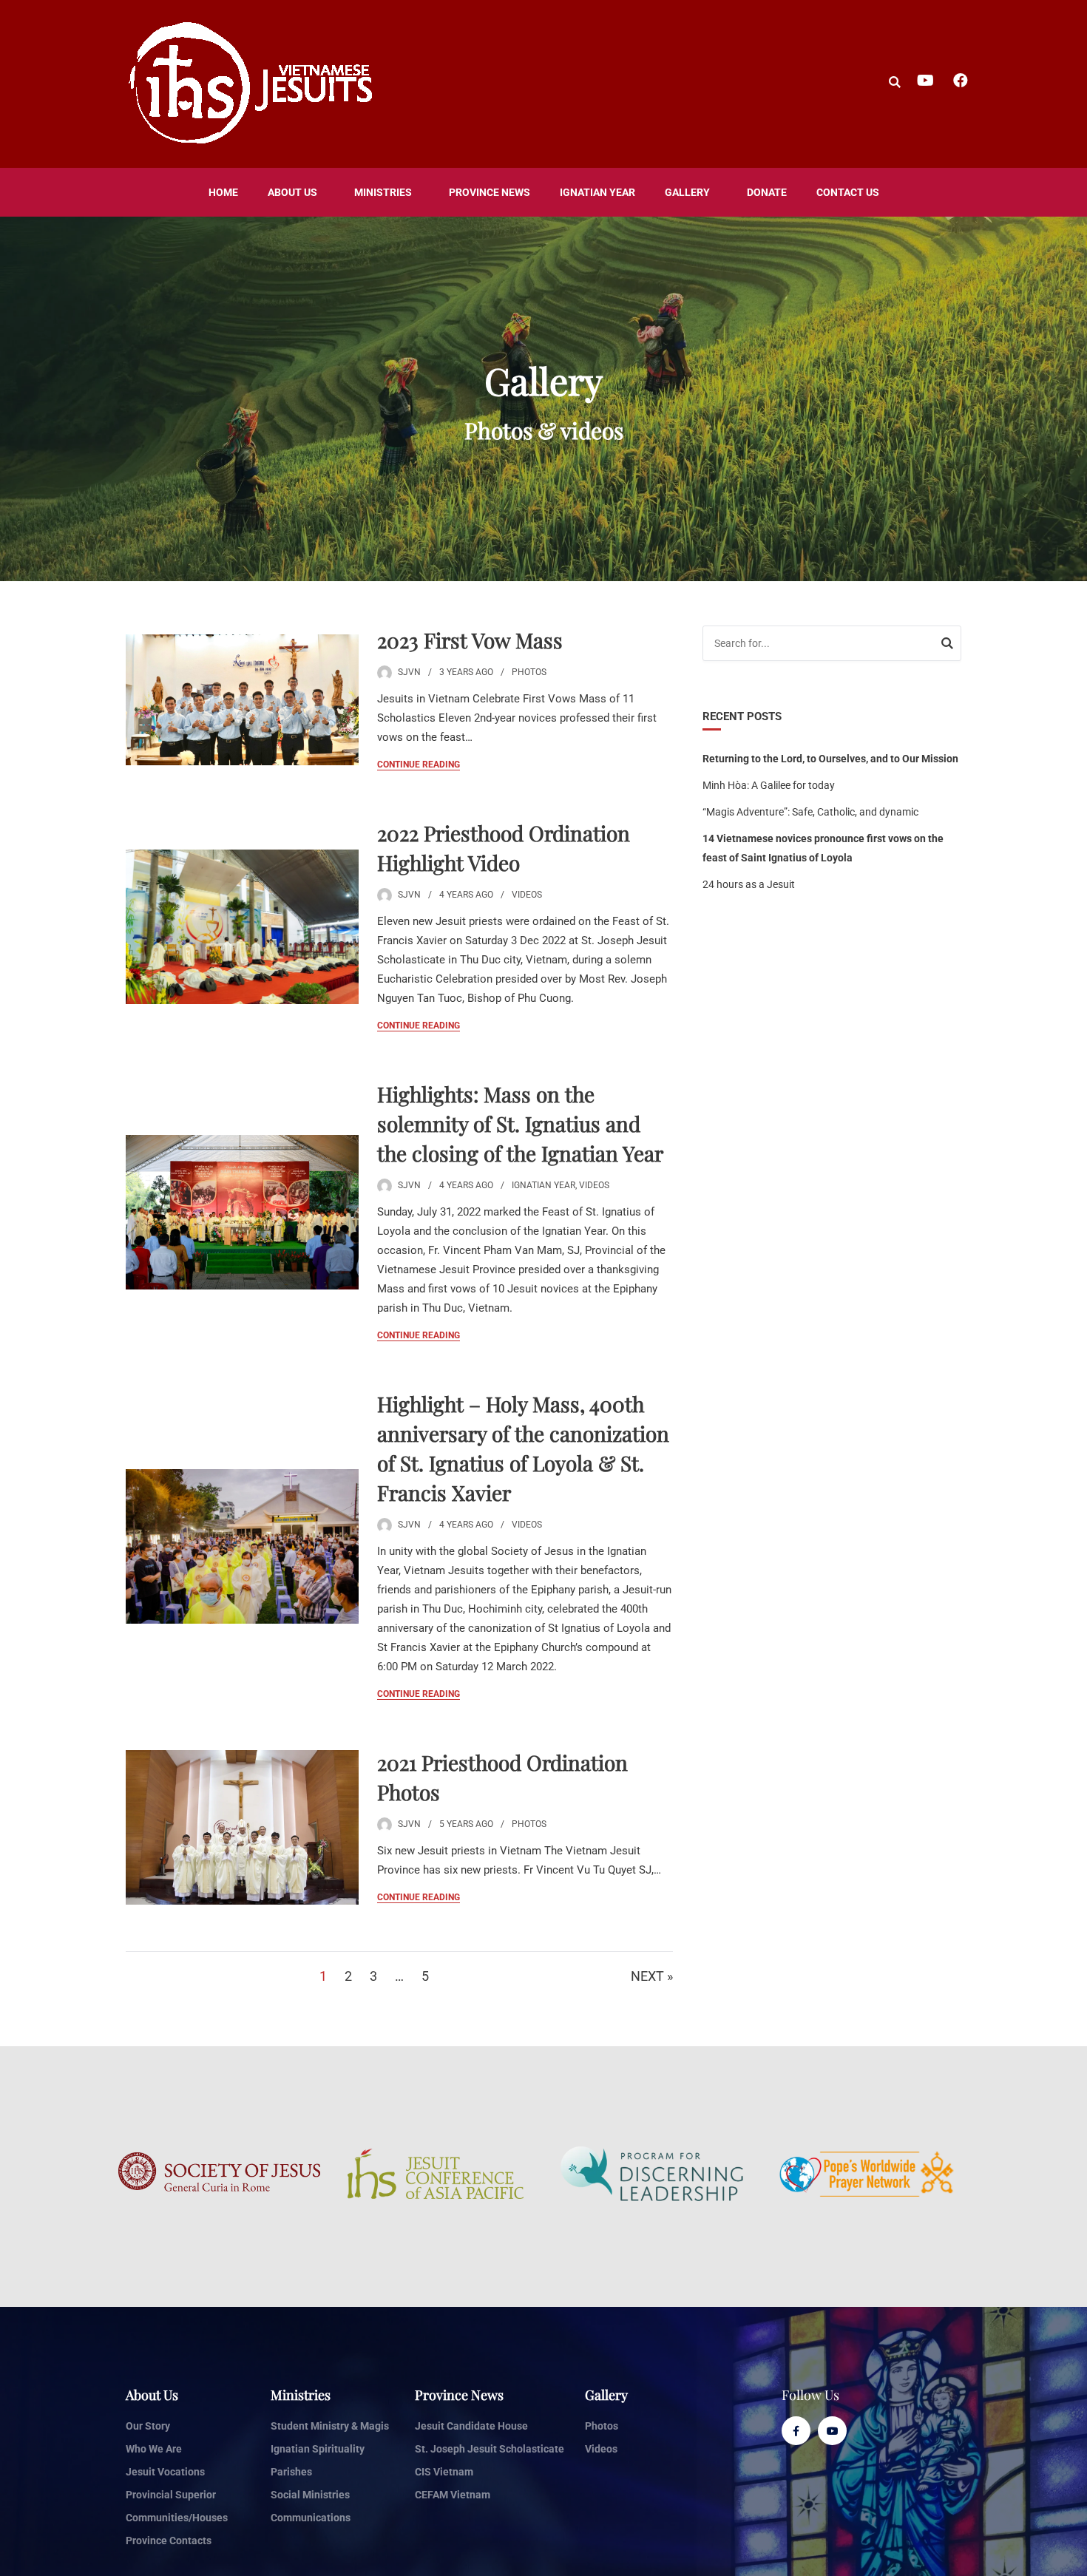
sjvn (409, 672)
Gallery (687, 192)
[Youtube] (832, 2431)
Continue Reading (419, 765)
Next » (652, 1976)
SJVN (409, 895)
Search (947, 645)
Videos (527, 895)
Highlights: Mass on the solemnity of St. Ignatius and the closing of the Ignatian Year (520, 1123)
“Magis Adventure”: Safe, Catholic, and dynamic (810, 812)
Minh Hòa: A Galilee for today (769, 785)
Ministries (383, 192)
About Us (292, 192)
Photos (529, 672)
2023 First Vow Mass (470, 640)
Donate (767, 192)
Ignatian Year (597, 192)
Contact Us (848, 192)
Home (223, 192)
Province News (490, 192)
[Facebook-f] (796, 2431)
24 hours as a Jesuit (749, 884)
